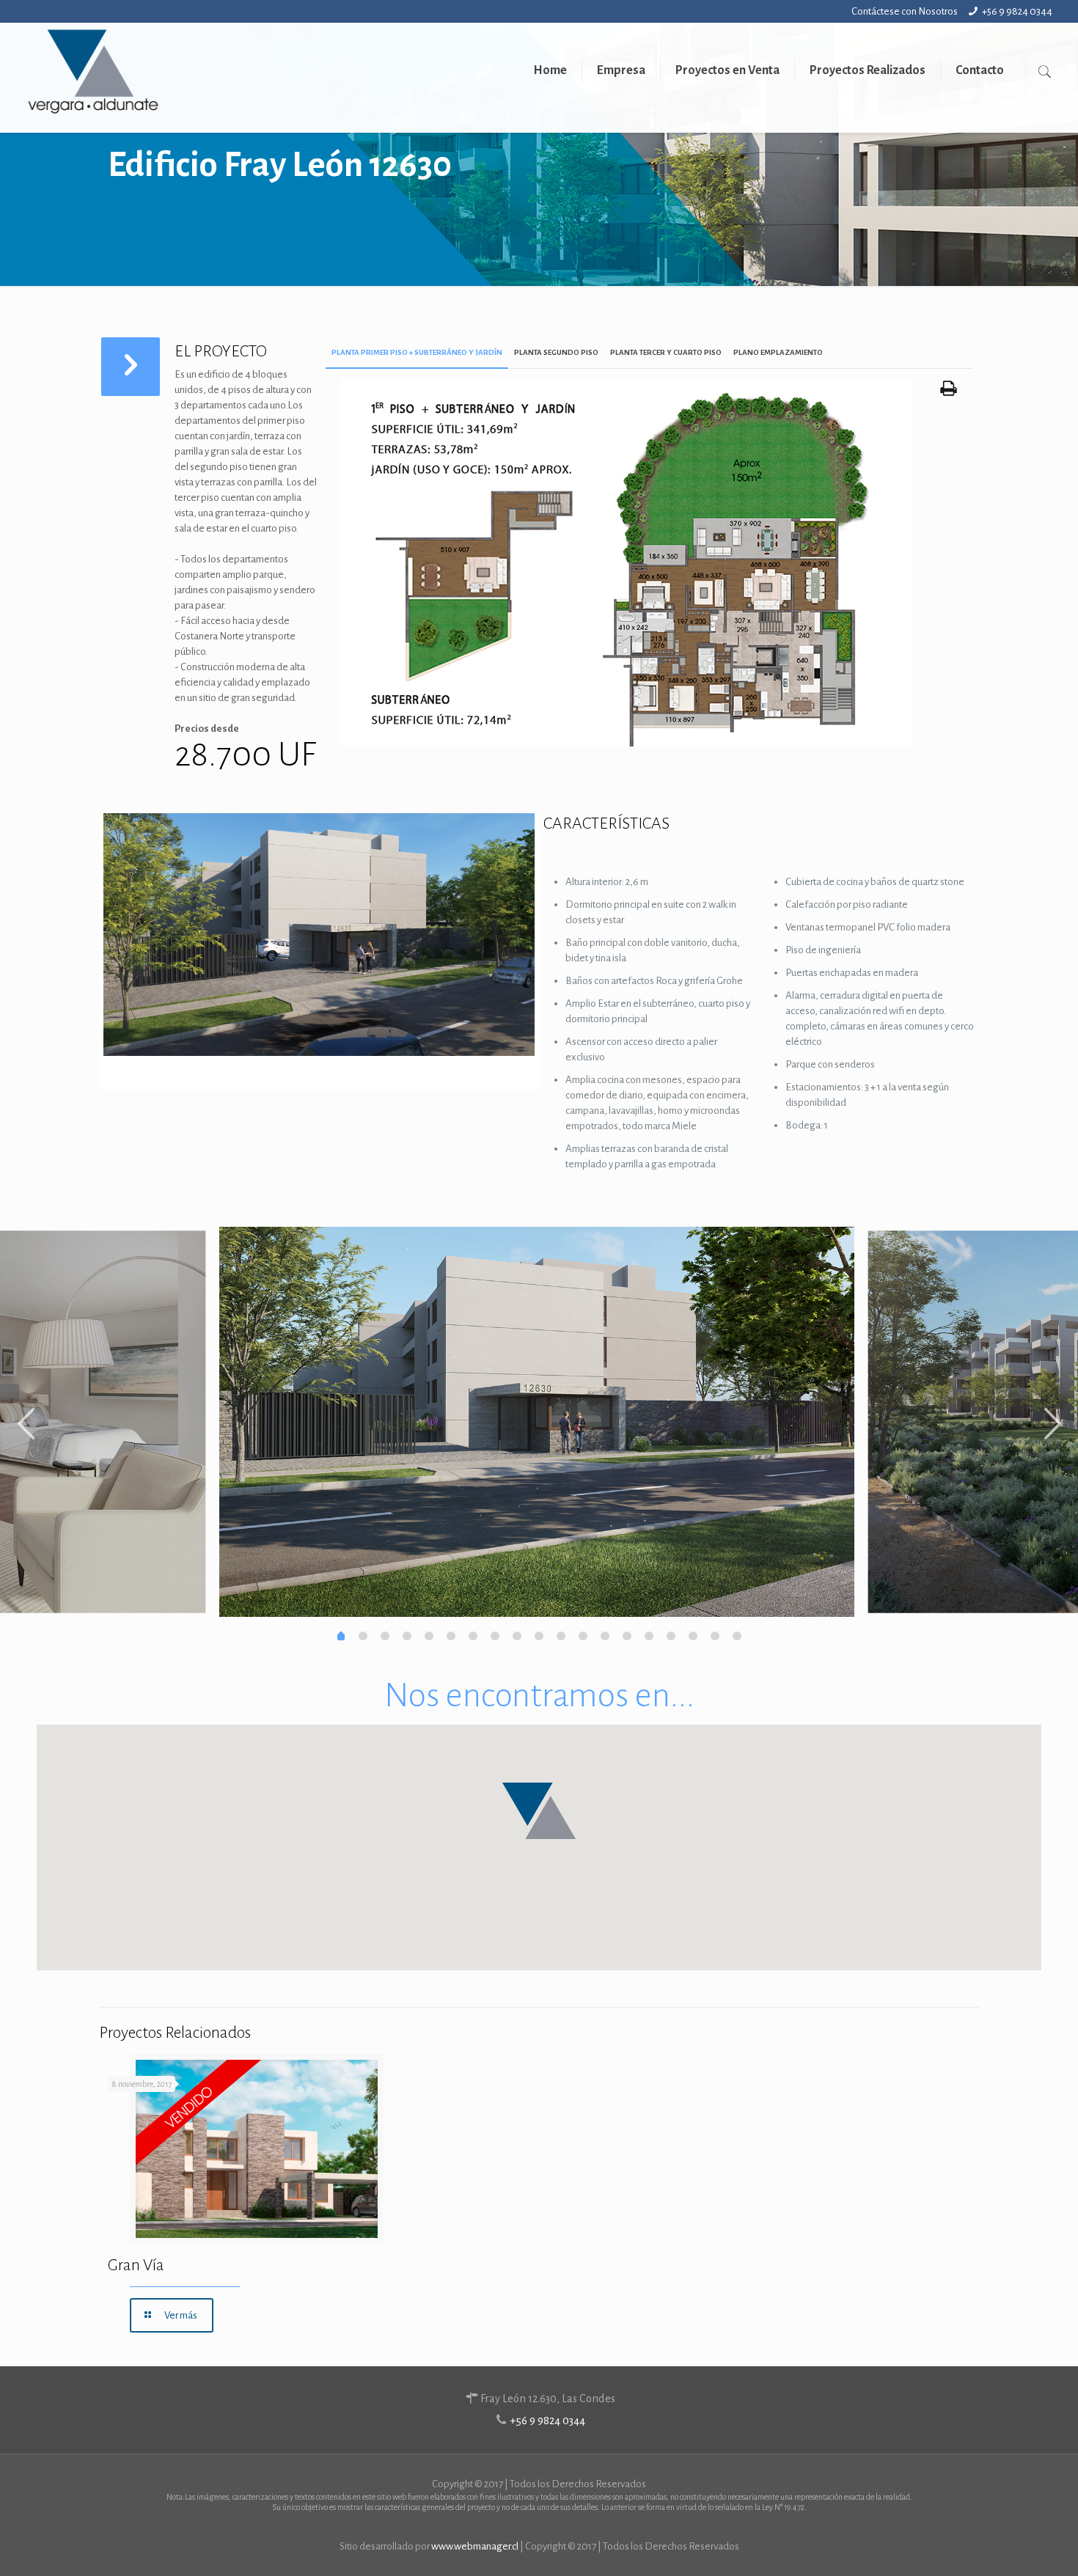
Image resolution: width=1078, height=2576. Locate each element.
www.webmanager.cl (475, 2546)
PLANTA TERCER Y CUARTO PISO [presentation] (666, 352)
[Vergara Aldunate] (93, 78)
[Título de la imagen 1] (627, 743)
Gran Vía (136, 2265)
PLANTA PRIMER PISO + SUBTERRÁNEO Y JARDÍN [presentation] (417, 352)
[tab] (417, 353)
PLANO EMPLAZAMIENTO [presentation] (778, 352)
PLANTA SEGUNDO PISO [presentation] (556, 352)
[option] (537, 1422)
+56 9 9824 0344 (1017, 11)
